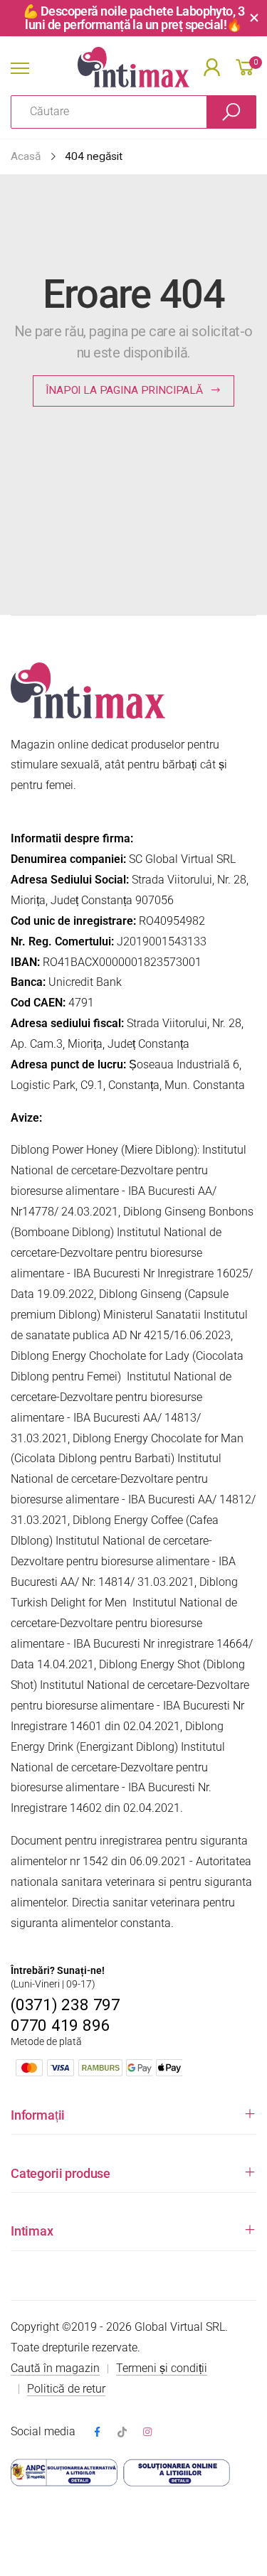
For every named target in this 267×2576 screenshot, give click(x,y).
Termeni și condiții (162, 2368)
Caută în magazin (55, 2368)
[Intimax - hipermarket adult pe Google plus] (122, 2433)
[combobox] (109, 112)
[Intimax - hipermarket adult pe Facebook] (97, 2433)
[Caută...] (231, 112)
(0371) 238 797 (66, 2005)
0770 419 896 (60, 2025)
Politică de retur (66, 2389)
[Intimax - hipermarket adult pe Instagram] (147, 2433)
